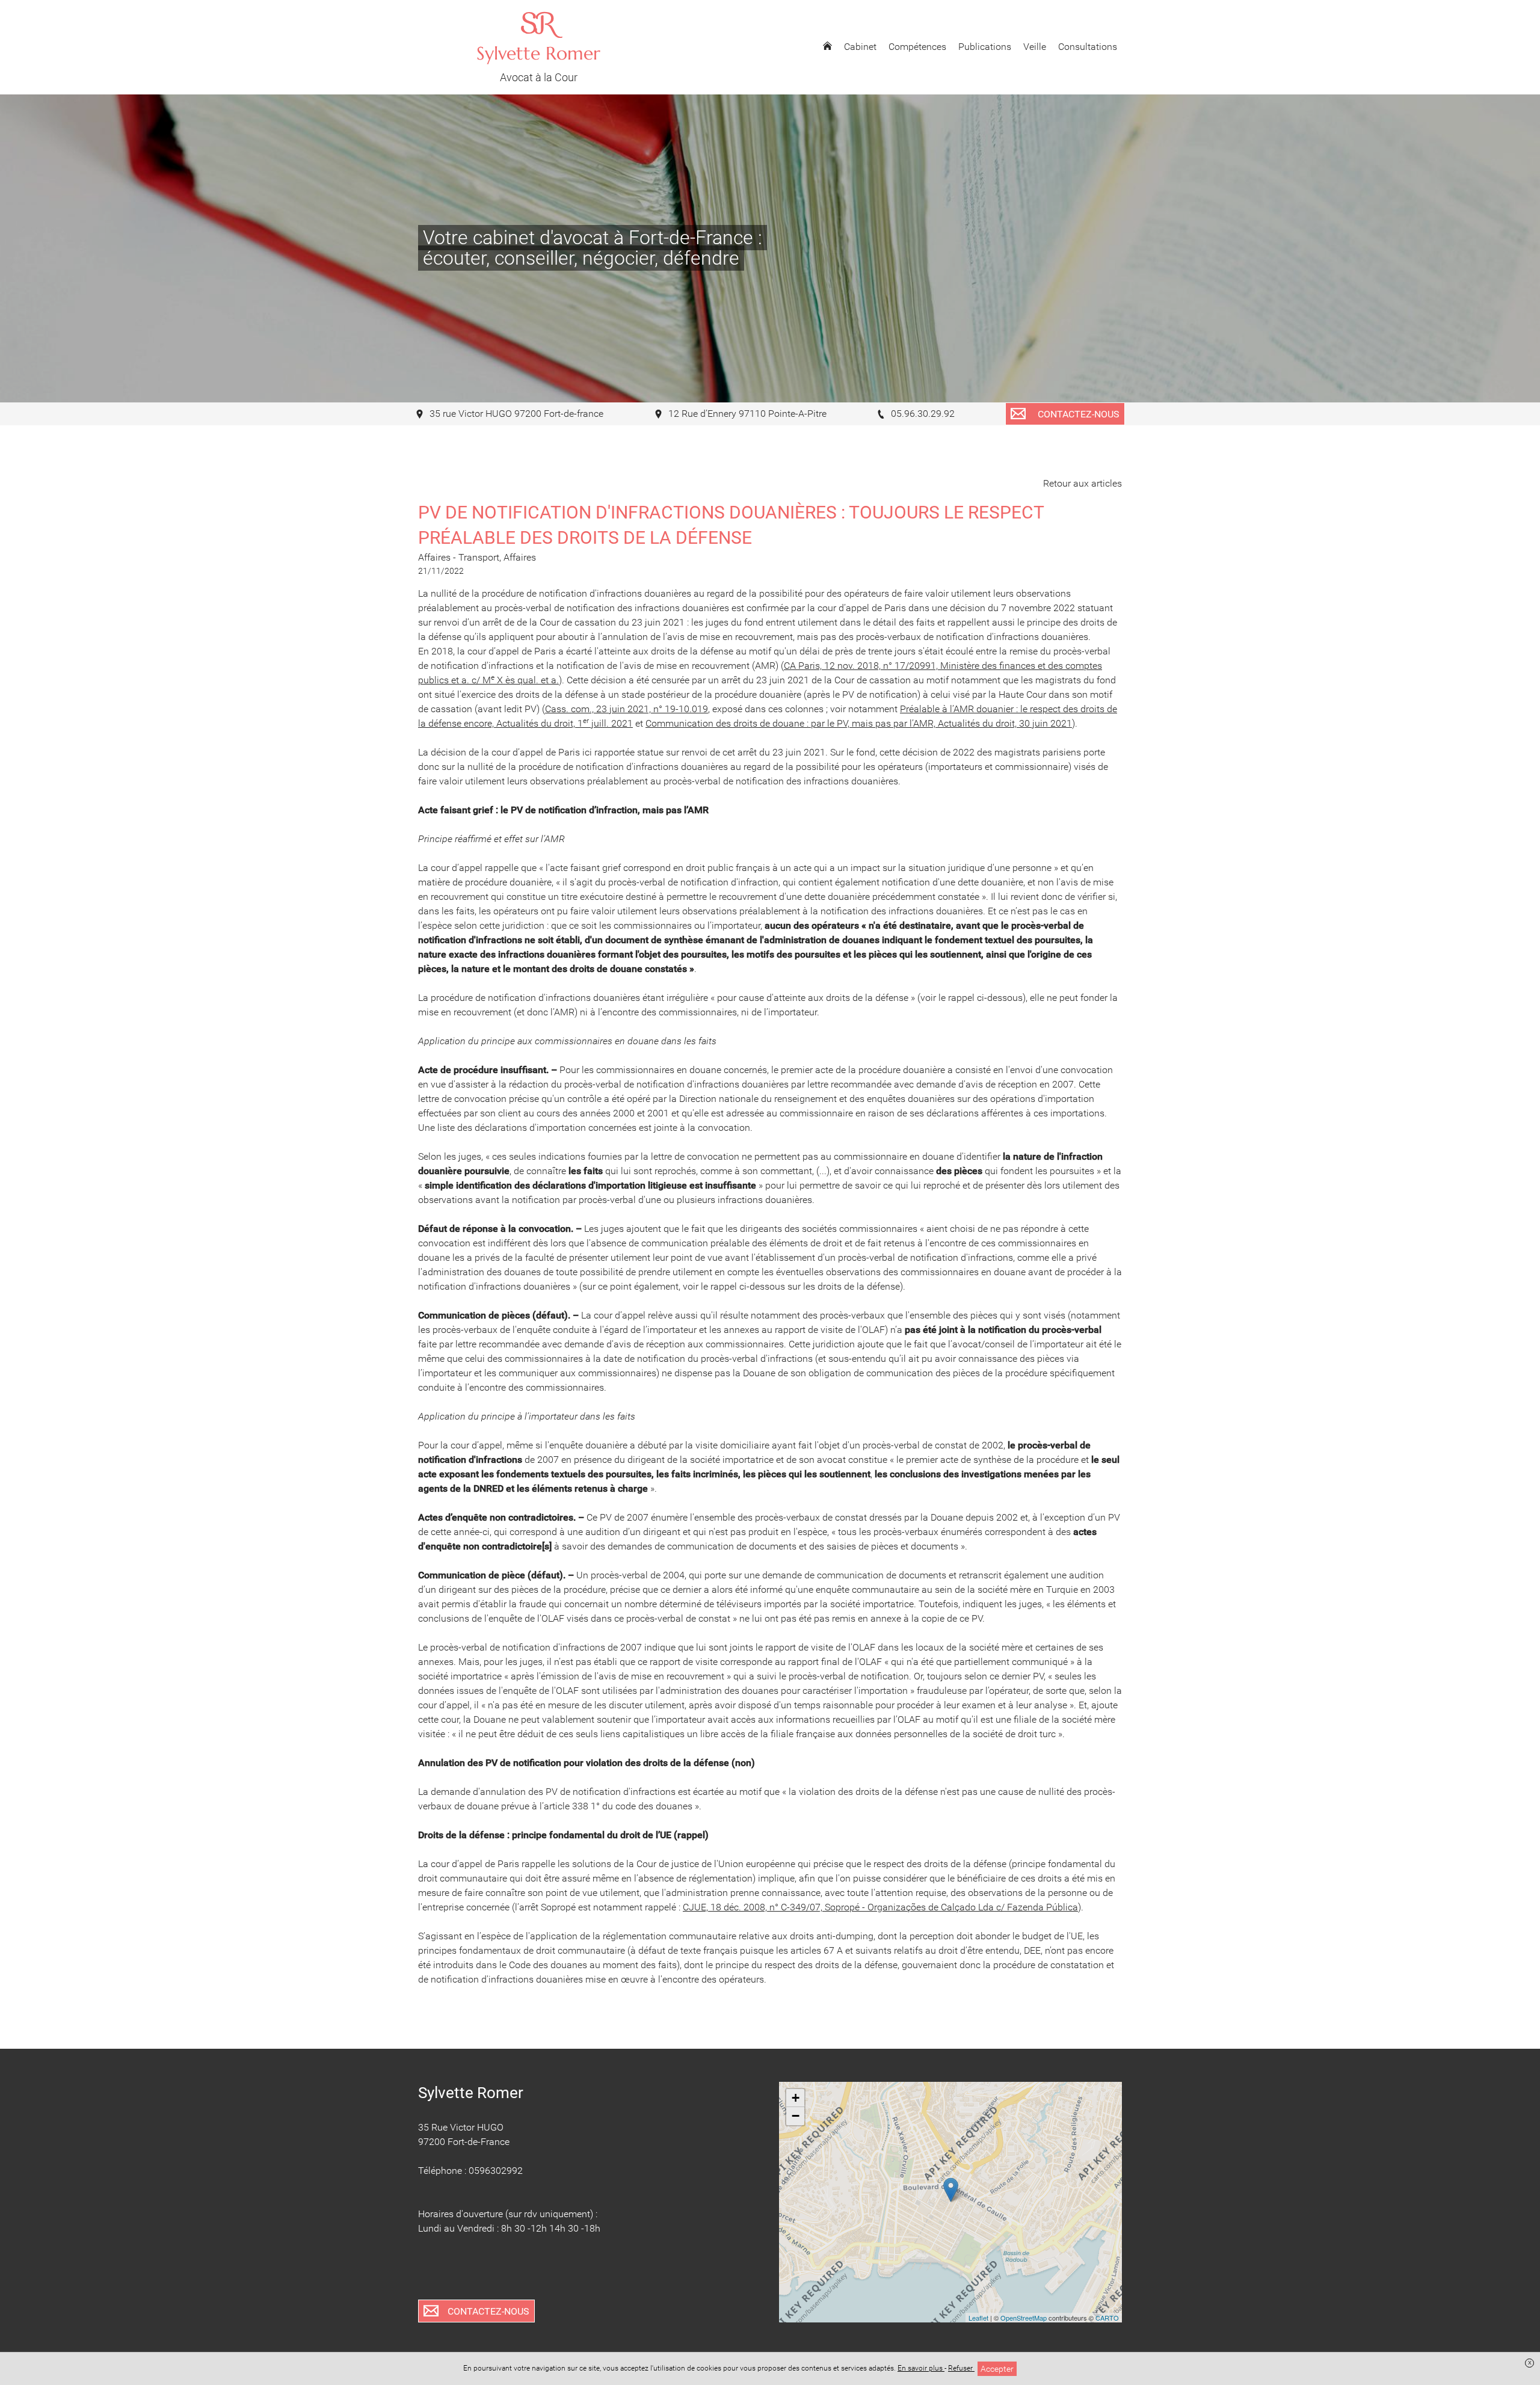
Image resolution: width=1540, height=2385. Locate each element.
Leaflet (978, 2318)
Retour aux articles (1083, 483)
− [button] (796, 2116)
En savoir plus (921, 2368)
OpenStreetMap (1024, 2318)
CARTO (1107, 2318)
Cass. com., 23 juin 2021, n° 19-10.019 (627, 709)
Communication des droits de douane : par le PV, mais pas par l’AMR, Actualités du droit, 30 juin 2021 (859, 723)
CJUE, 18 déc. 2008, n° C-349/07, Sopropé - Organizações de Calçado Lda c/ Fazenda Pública (880, 1907)
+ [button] (796, 2098)
